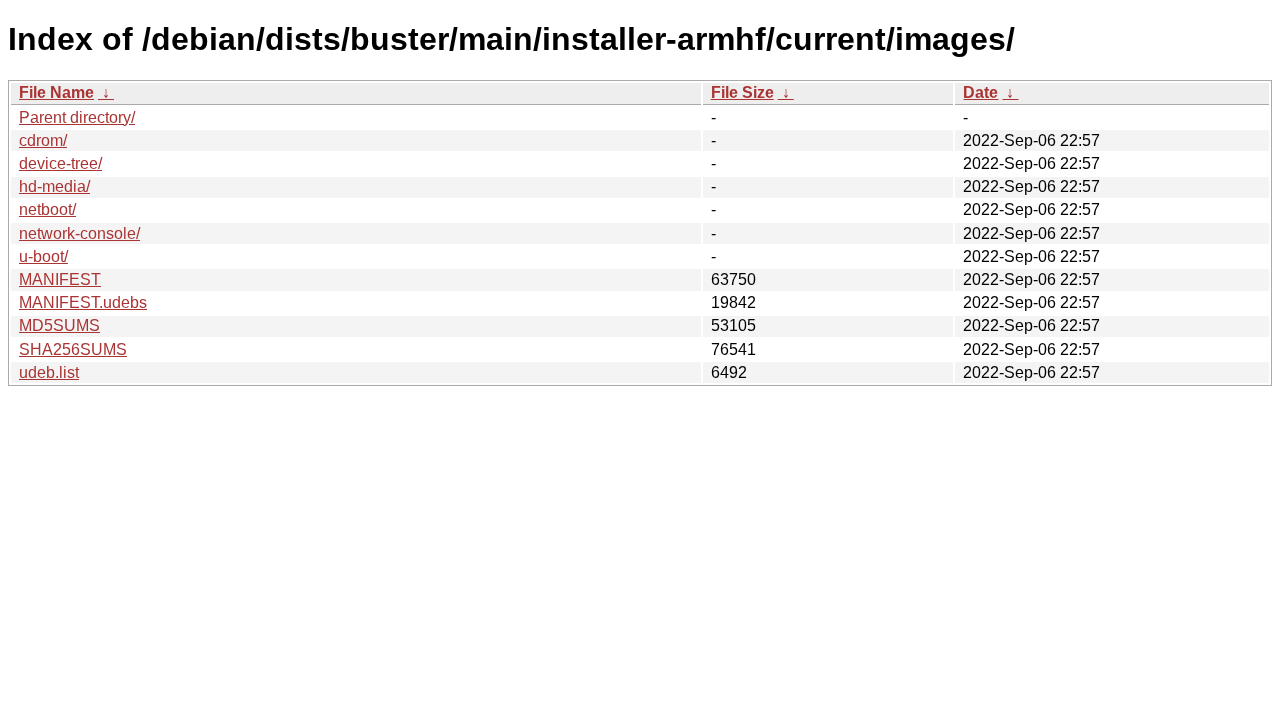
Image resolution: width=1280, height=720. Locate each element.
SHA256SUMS (73, 349)
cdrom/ (43, 140)
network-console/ (79, 233)
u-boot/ (43, 256)
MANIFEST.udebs (83, 302)
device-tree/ (60, 163)
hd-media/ (54, 186)
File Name (56, 92)
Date (980, 92)
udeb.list (49, 372)
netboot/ (47, 209)
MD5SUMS (59, 325)
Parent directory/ (77, 117)
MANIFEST (60, 279)
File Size (742, 92)
